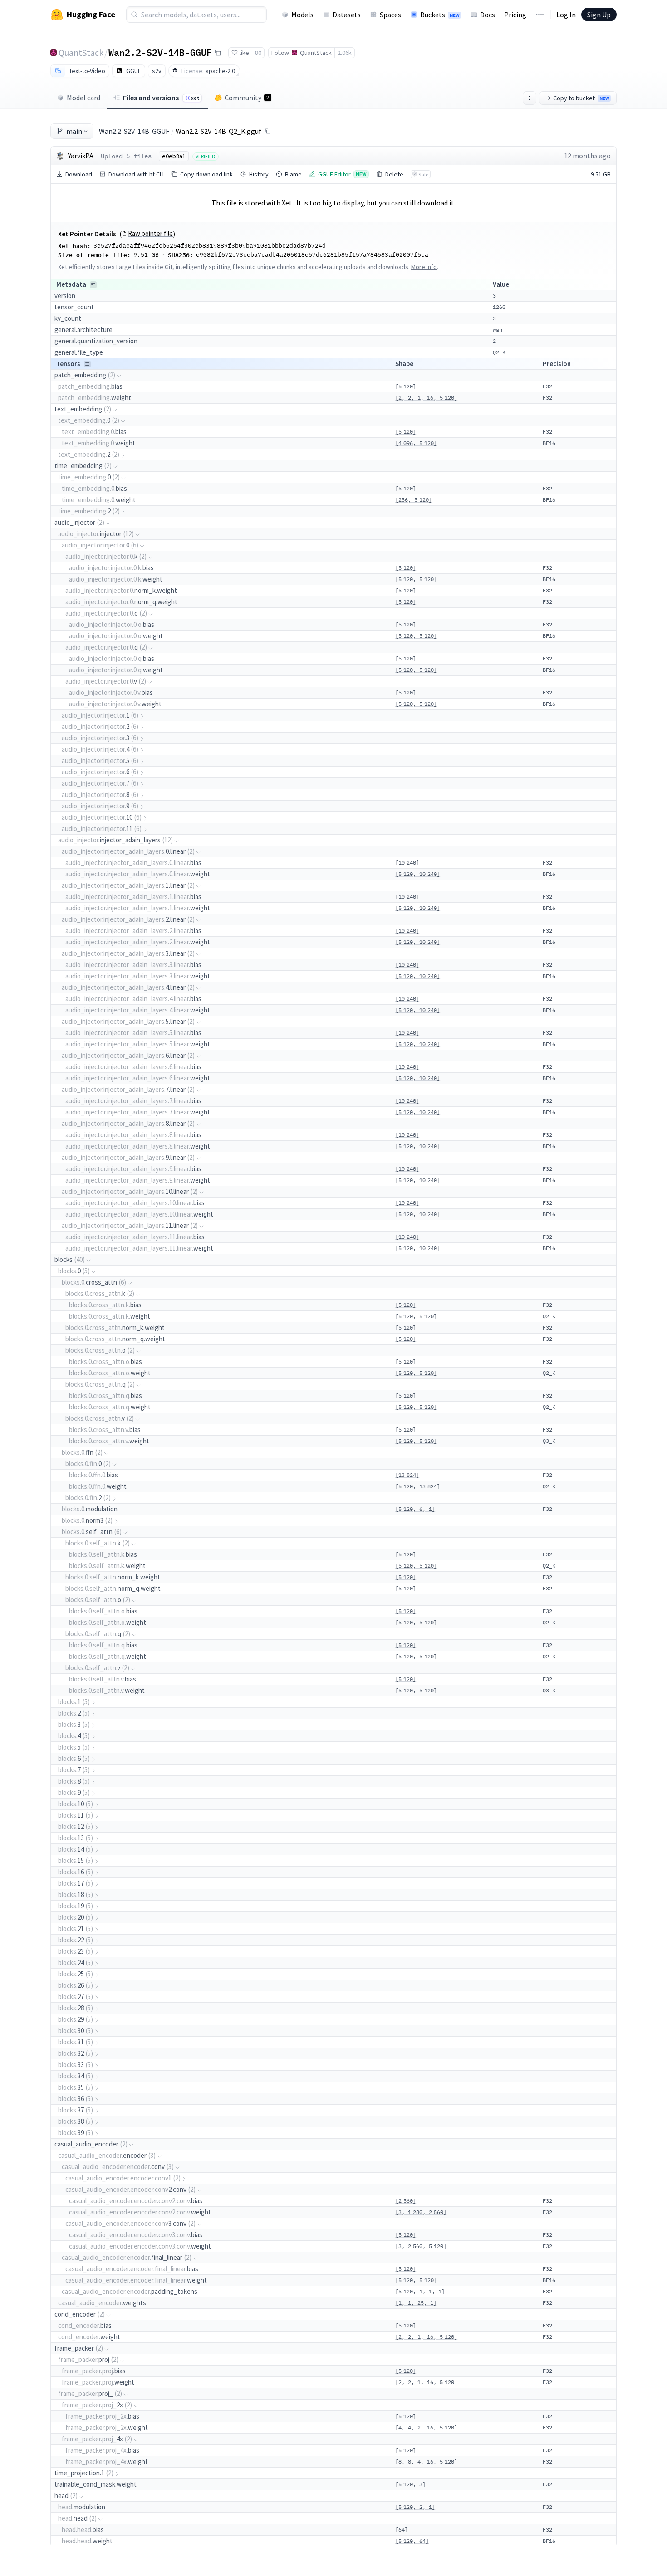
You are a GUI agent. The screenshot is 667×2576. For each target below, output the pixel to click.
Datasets (347, 15)
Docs (488, 15)
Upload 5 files (126, 156)
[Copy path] (268, 131)
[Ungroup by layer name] (87, 364)
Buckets (440, 15)
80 (258, 53)
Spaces (390, 15)
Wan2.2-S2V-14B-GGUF (160, 52)
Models (302, 15)
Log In (566, 15)
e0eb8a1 (174, 156)
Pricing (515, 15)
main (74, 131)
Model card (83, 98)
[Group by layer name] (93, 285)
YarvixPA (81, 156)
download (433, 203)
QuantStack (81, 52)
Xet (287, 203)
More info (424, 267)
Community (247, 98)
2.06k (345, 53)
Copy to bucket (581, 98)
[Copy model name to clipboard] (218, 53)
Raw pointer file (150, 234)
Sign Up (599, 15)
